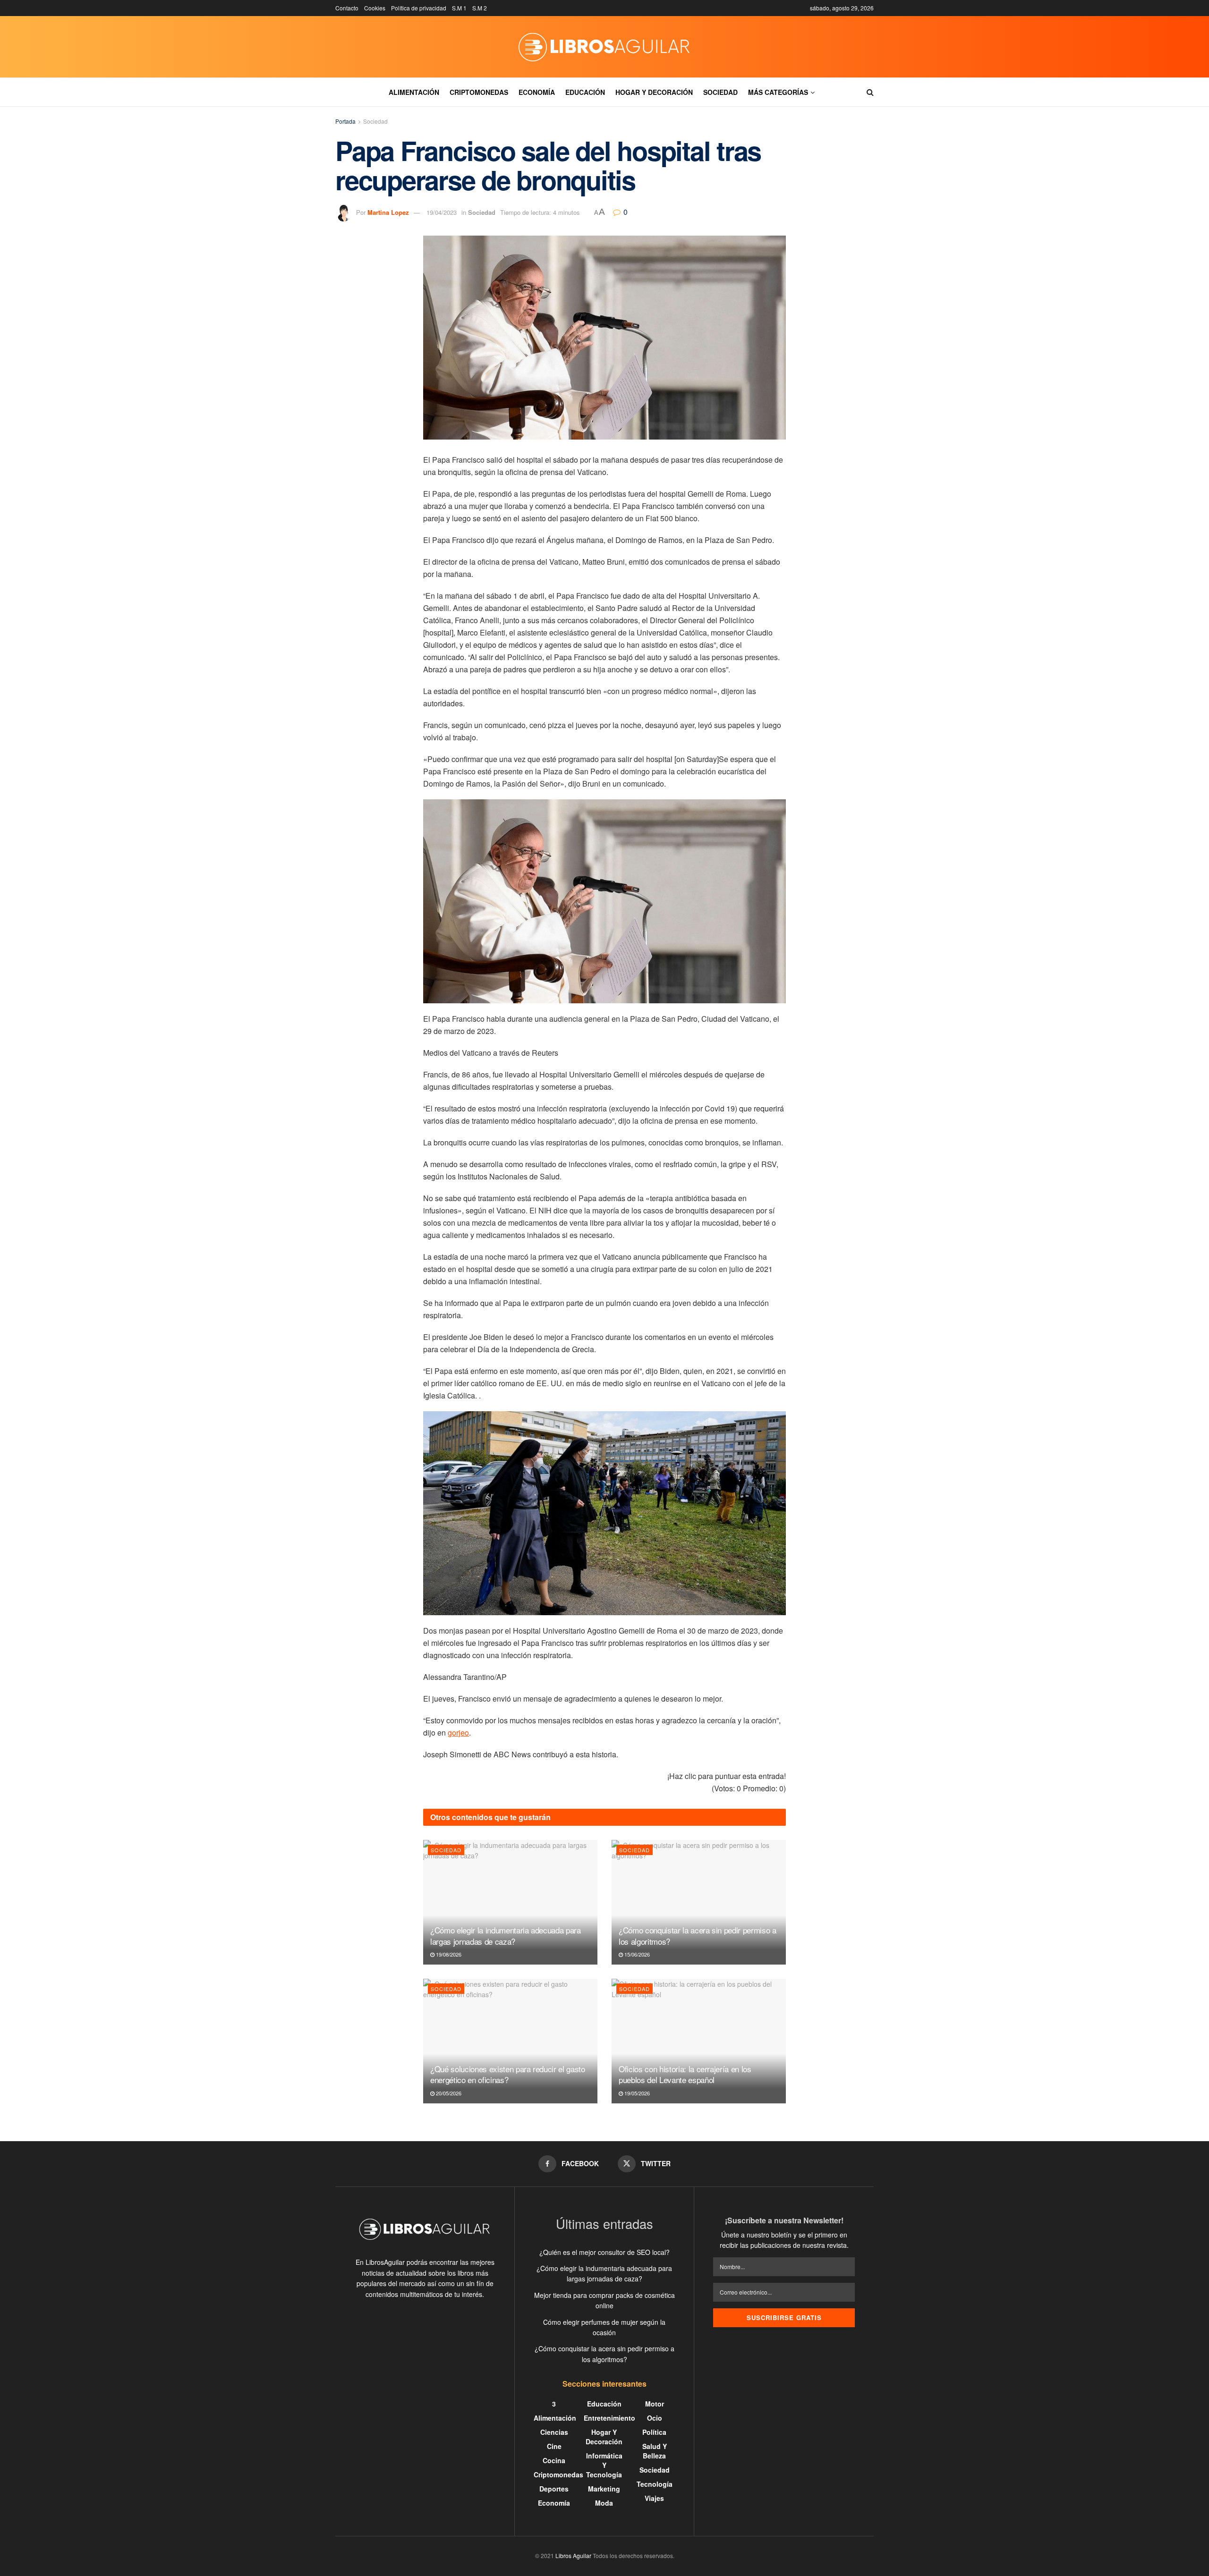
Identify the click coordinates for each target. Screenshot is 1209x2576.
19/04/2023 (442, 212)
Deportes (554, 2489)
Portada (345, 121)
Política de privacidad (419, 8)
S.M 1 (459, 8)
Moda (604, 2503)
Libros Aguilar (573, 2555)
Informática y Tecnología (604, 2465)
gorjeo (458, 1733)
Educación (585, 92)
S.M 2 (480, 8)
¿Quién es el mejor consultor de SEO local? (604, 2252)
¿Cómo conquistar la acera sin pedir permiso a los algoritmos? (698, 1936)
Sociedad (720, 92)
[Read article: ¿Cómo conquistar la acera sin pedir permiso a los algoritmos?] (699, 1902)
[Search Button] (870, 92)
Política (654, 2432)
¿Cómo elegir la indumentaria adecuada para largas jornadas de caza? (506, 1936)
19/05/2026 (636, 2093)
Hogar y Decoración (654, 92)
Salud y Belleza (655, 2451)
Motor (655, 2404)
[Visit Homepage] (604, 47)
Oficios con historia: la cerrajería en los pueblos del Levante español (685, 2074)
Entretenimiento (609, 2418)
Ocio (655, 2418)
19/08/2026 (448, 1954)
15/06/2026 (636, 1954)
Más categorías (778, 92)
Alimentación (414, 92)
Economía (537, 92)
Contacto (347, 8)
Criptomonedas (479, 92)
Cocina (554, 2460)
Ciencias (554, 2432)
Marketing (604, 2489)
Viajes (654, 2498)
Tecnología (655, 2484)
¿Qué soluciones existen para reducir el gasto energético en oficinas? (508, 2074)
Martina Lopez (388, 212)
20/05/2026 (448, 2093)
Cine (554, 2446)
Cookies (375, 8)
